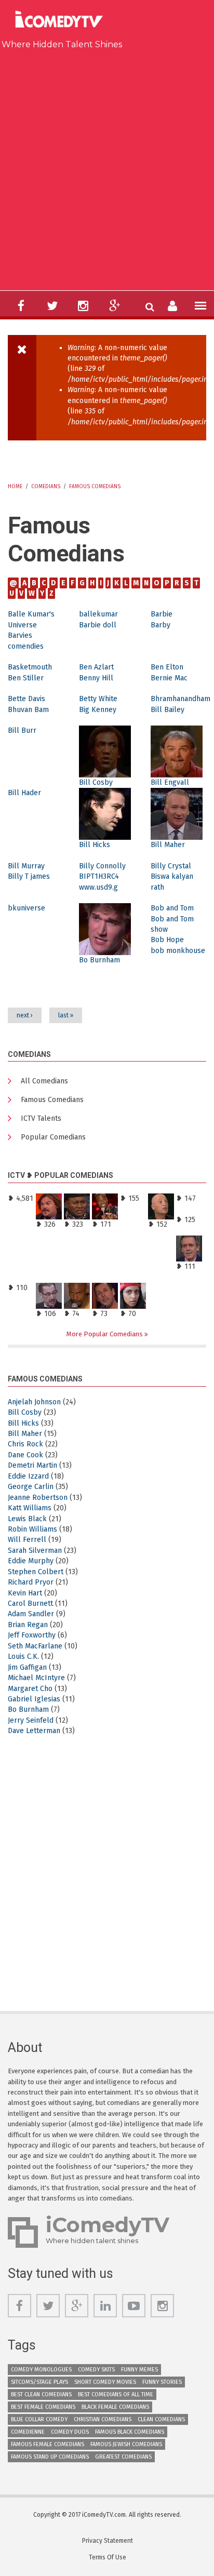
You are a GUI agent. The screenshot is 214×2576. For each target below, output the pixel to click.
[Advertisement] (107, 168)
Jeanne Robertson (38, 1498)
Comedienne (28, 2432)
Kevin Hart (25, 1593)
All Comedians (44, 1081)
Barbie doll (98, 625)
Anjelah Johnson (34, 1402)
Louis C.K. (23, 1656)
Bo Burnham (99, 960)
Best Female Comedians (43, 2407)
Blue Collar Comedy (39, 2419)
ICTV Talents (41, 1118)
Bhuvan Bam (28, 710)
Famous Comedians (95, 487)
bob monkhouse (178, 951)
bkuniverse (26, 908)
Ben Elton (167, 667)
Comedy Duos (70, 2432)
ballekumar (98, 614)
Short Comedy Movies (105, 2382)
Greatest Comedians (123, 2457)
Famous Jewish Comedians (126, 2444)
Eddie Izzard (28, 1476)
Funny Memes (139, 2370)
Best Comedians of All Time (116, 2394)
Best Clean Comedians (41, 2394)
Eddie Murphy (31, 1561)
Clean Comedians (161, 2419)
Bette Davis (26, 699)
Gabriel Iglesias (34, 1699)
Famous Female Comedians (48, 2444)
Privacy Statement (108, 2541)
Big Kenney (98, 710)
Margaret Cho (30, 1689)
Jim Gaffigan (27, 1667)
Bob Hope (167, 940)
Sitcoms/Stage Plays (39, 2382)
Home (15, 487)
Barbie (162, 614)
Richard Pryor (31, 1582)
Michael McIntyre (36, 1678)
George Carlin (31, 1487)
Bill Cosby (96, 782)
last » (66, 1015)
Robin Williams (32, 1529)
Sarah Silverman (35, 1551)
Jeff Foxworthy (32, 1635)
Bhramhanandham (180, 699)
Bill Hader (24, 793)
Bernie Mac (169, 678)
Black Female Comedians (115, 2407)
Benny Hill (96, 678)
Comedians (46, 487)
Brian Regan (28, 1625)
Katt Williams (30, 1508)
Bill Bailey (168, 710)
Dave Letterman (34, 1731)
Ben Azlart (96, 667)
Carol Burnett (30, 1604)
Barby (160, 625)
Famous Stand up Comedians (50, 2457)
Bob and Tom (172, 908)
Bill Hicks (95, 845)
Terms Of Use (108, 2557)
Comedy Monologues (41, 2370)
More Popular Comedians (105, 1334)
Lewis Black (27, 1519)
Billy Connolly (102, 866)
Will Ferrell (27, 1540)
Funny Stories (162, 2382)
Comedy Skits (96, 2370)
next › (25, 1015)
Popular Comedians (53, 1137)
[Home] (62, 21)
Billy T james (29, 876)
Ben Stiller (26, 678)
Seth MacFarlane (35, 1646)
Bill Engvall (170, 782)
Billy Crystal (171, 866)
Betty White (98, 699)
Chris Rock (25, 1444)
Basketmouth (30, 667)
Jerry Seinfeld (31, 1720)
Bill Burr (22, 730)
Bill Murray (26, 866)
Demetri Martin (32, 1465)
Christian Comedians (103, 2419)
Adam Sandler (31, 1614)
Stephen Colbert (36, 1572)
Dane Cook (25, 1455)
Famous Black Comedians (130, 2432)
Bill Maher (168, 845)
